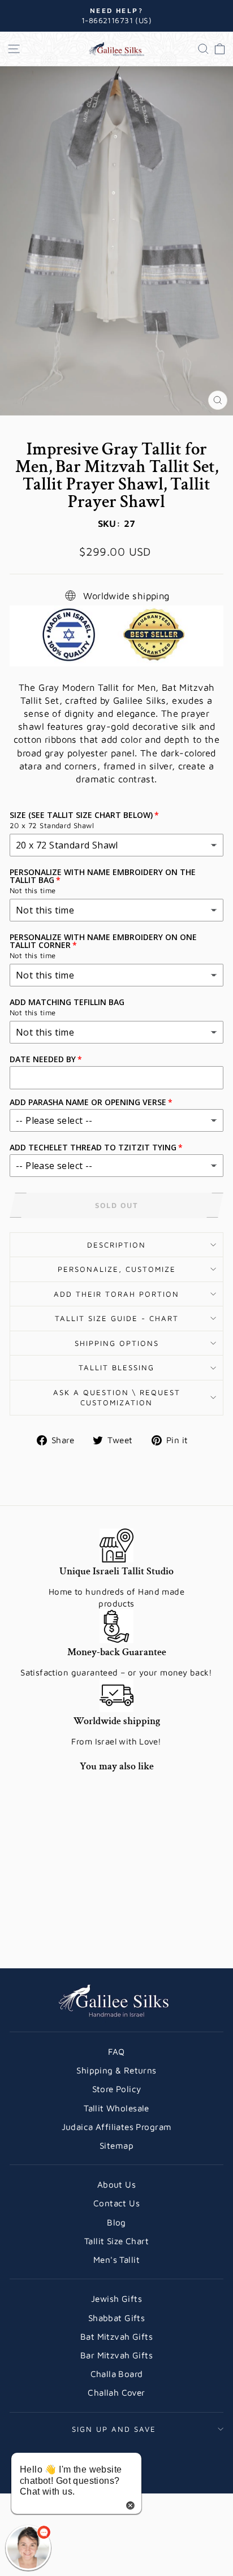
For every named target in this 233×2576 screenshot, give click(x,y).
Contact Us (116, 2203)
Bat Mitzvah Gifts (116, 2336)
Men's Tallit (116, 2259)
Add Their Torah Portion (116, 1294)
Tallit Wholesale (116, 2108)
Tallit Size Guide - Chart (117, 1318)
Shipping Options (117, 1343)
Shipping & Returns (116, 2070)
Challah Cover (116, 2392)
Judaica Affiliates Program (117, 2127)
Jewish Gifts (116, 2298)
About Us (116, 2184)
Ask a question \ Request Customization (117, 1398)
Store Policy (117, 2089)
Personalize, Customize (117, 1269)
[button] (28, 2548)
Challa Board (117, 2374)
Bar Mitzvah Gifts (116, 2355)
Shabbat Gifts (116, 2318)
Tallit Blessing (116, 1367)
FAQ (116, 2051)
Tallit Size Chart (116, 2241)
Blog (116, 2222)
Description (116, 1245)
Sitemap (116, 2145)
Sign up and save (114, 2429)
